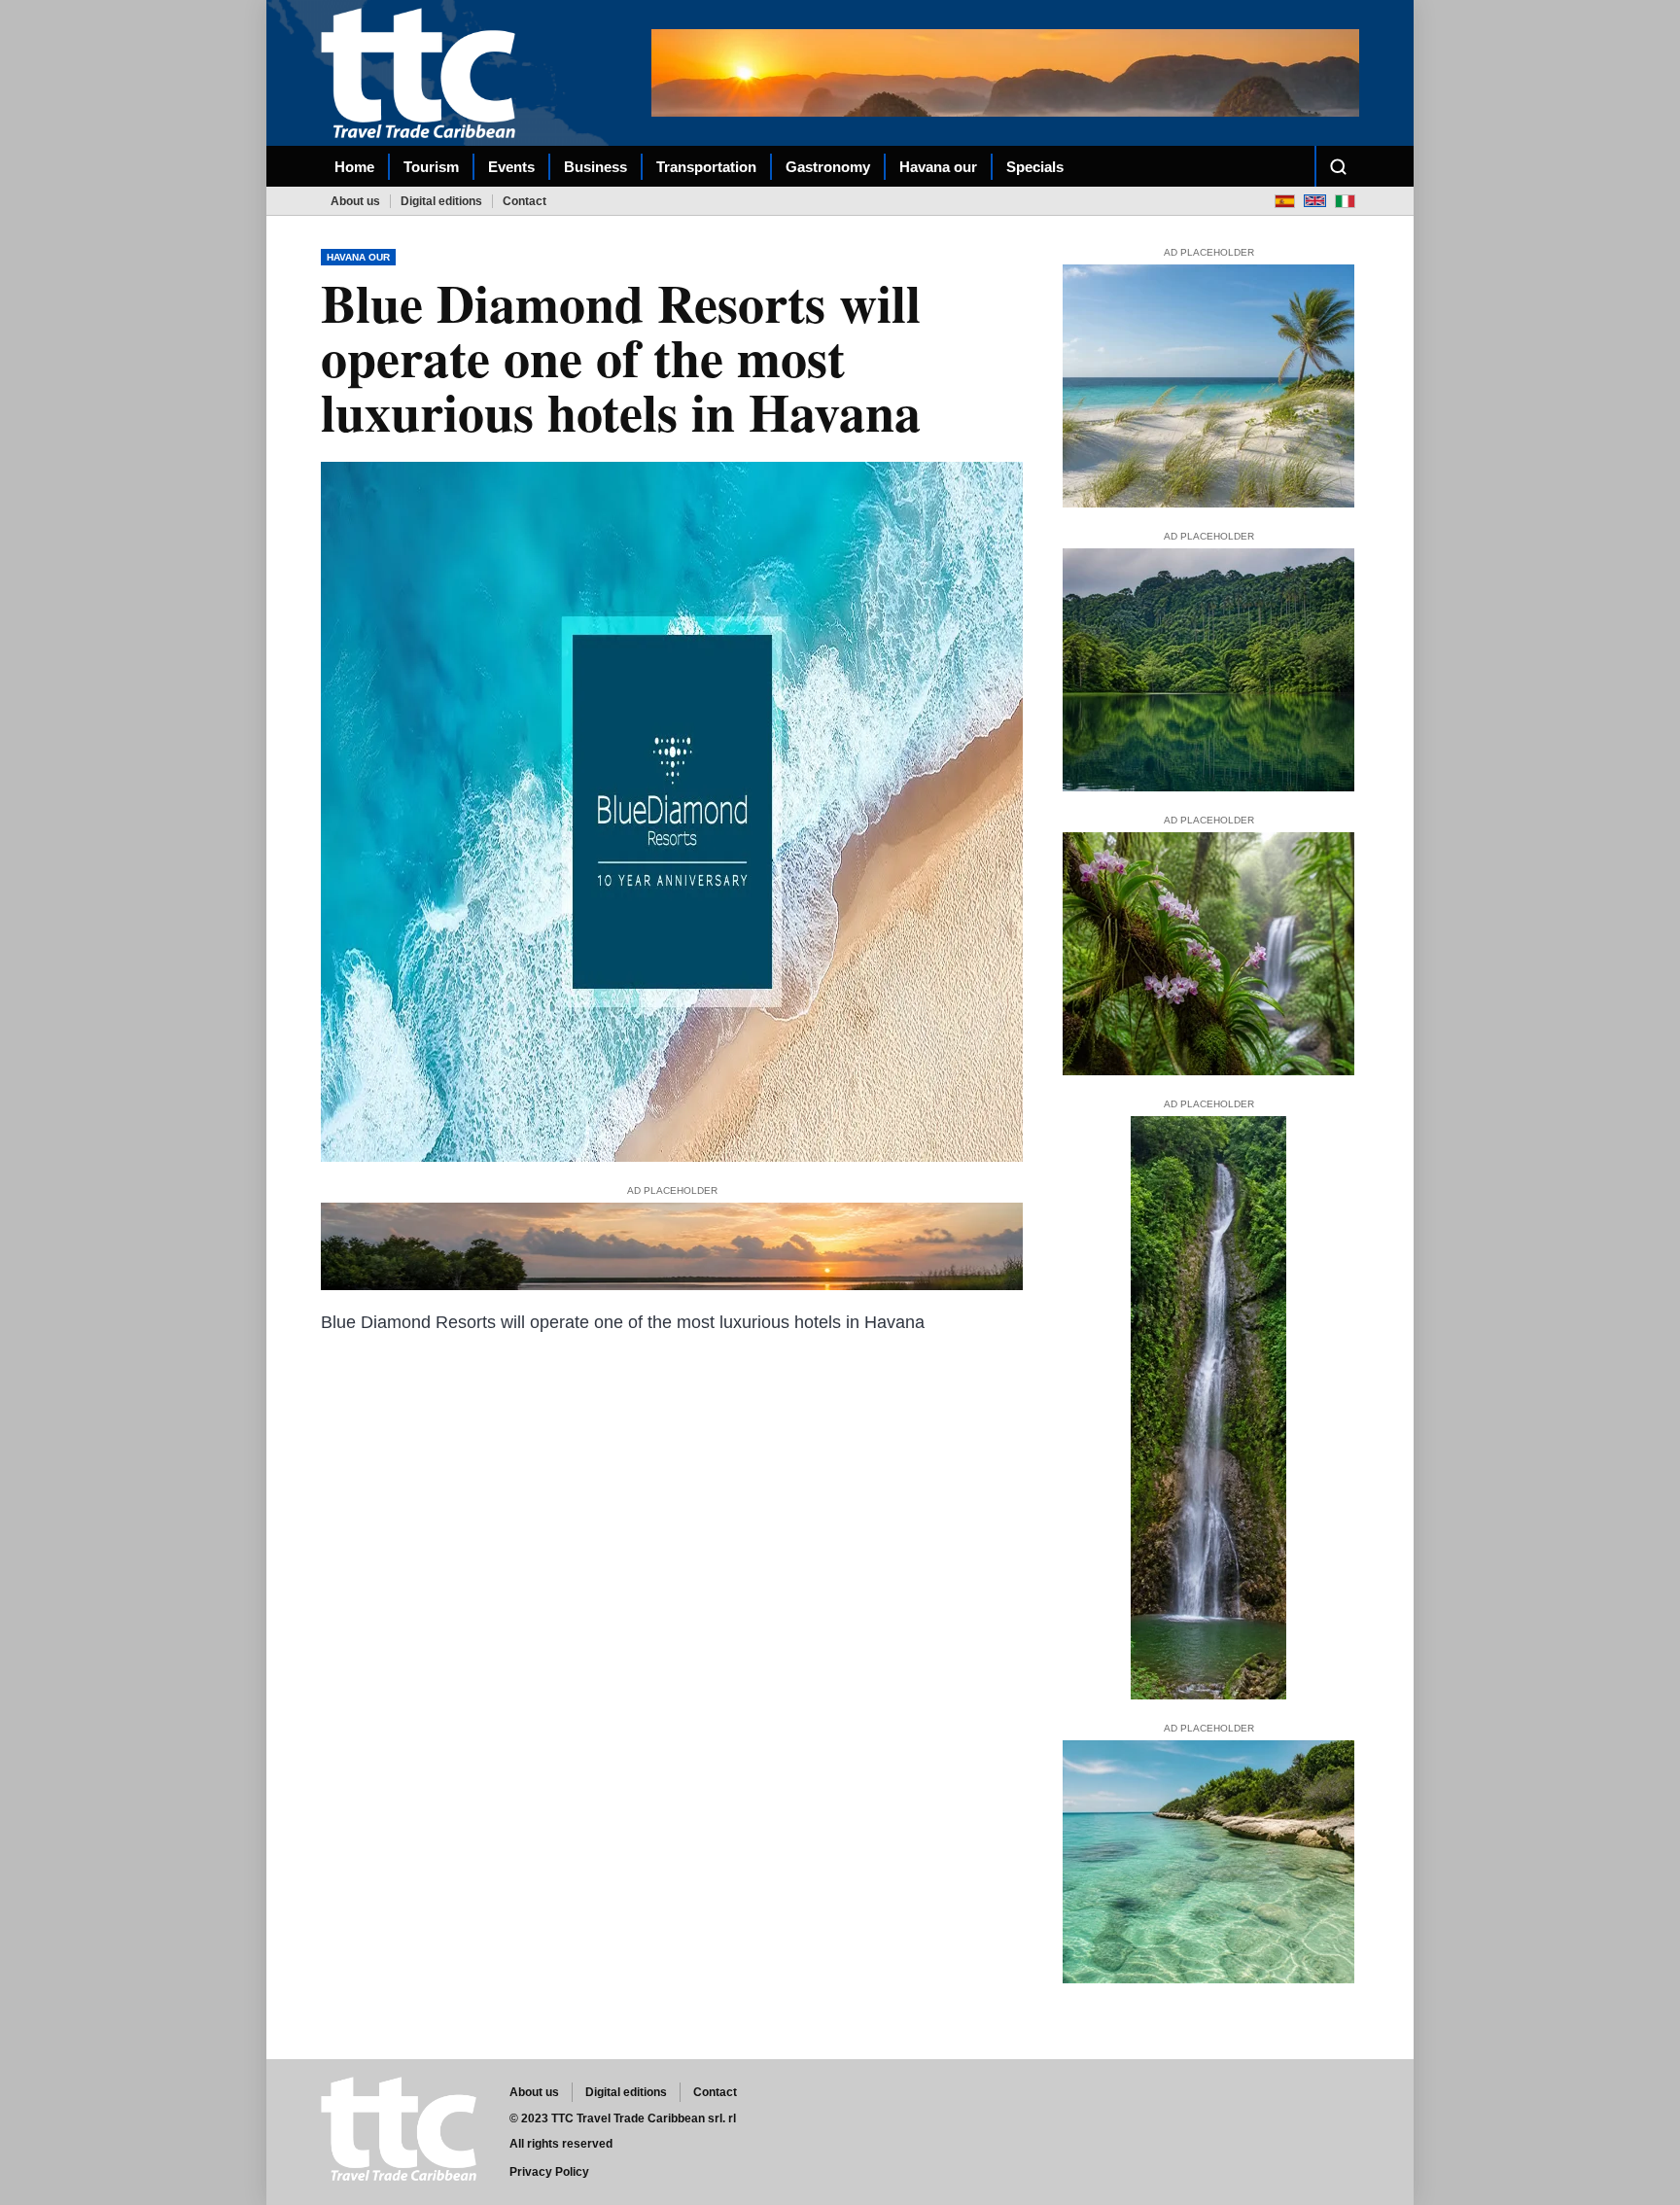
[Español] (1285, 201)
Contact (525, 201)
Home (354, 167)
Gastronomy (828, 167)
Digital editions (441, 201)
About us (355, 201)
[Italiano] (1345, 201)
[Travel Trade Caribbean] (422, 72)
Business (595, 167)
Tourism (431, 167)
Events (511, 167)
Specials (1035, 167)
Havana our (938, 167)
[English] (1315, 201)
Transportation (706, 167)
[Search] (1338, 166)
